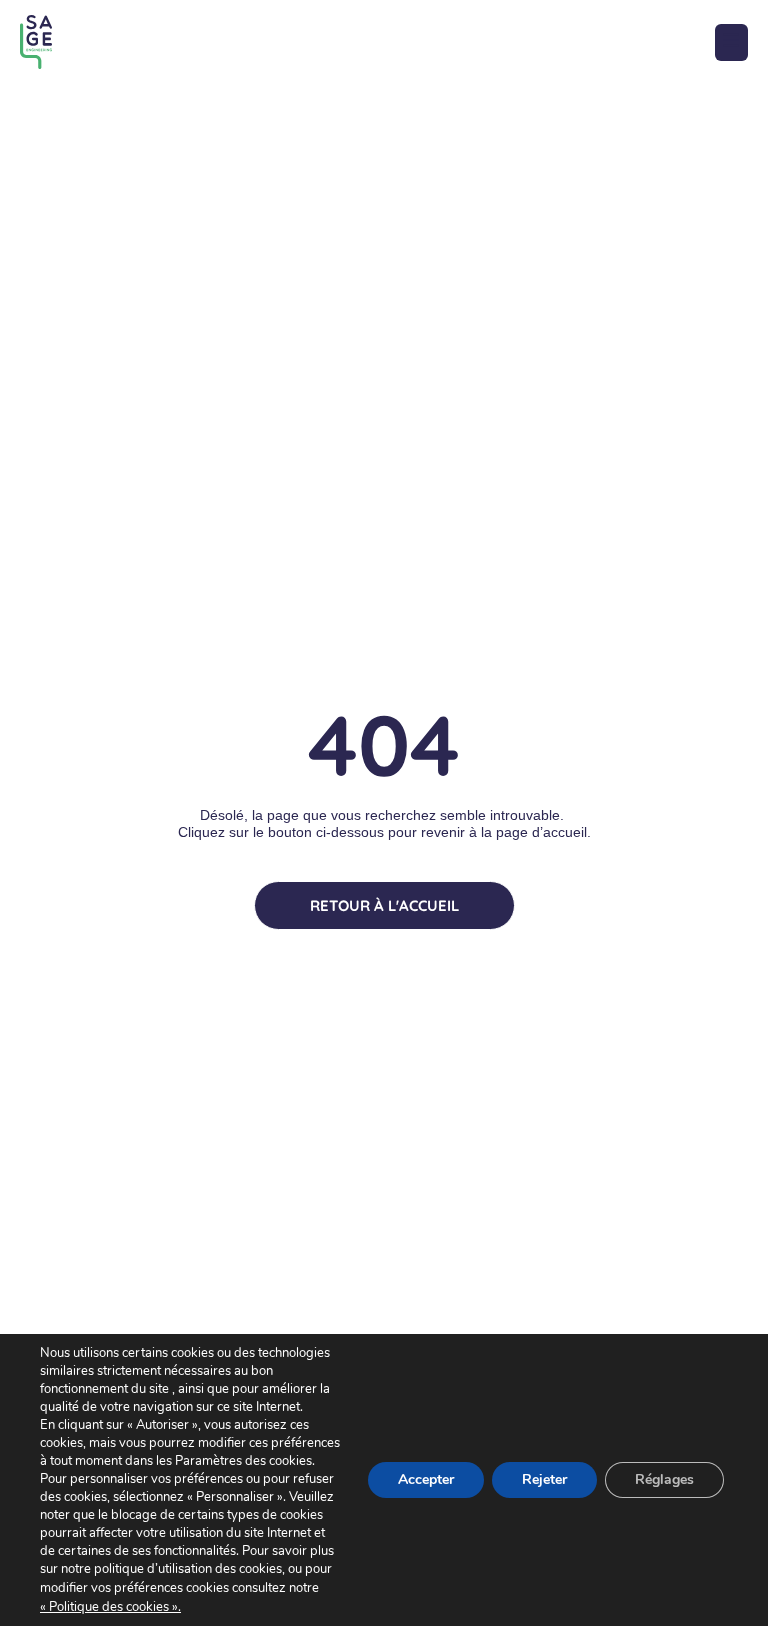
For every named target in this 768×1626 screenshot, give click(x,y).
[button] (731, 42)
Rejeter (544, 1479)
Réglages (664, 1479)
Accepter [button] (426, 1479)
